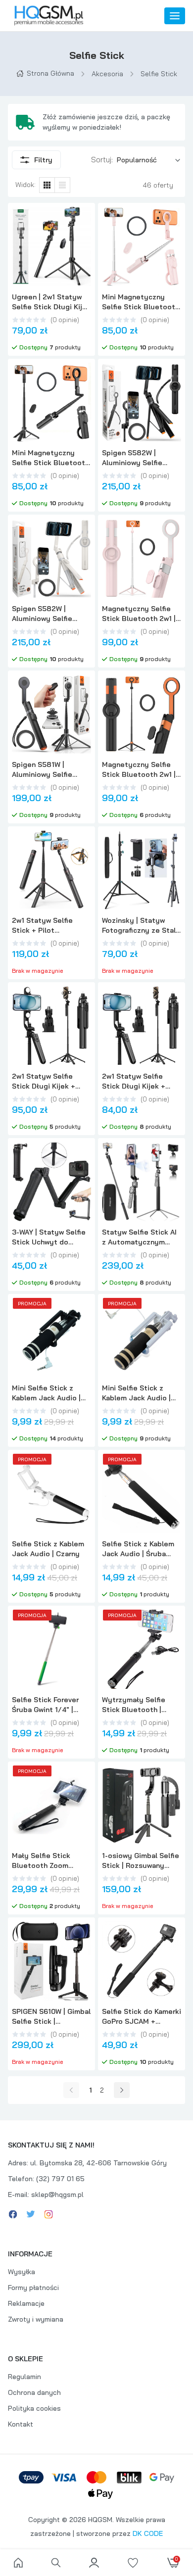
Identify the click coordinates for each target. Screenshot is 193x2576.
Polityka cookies (34, 2408)
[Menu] (175, 16)
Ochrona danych (34, 2392)
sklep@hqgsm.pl (57, 2194)
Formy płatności (33, 2288)
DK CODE (148, 2533)
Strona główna (50, 73)
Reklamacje (26, 2303)
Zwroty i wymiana (36, 2319)
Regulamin (24, 2377)
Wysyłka (22, 2272)
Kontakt (21, 2424)
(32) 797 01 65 (60, 2179)
